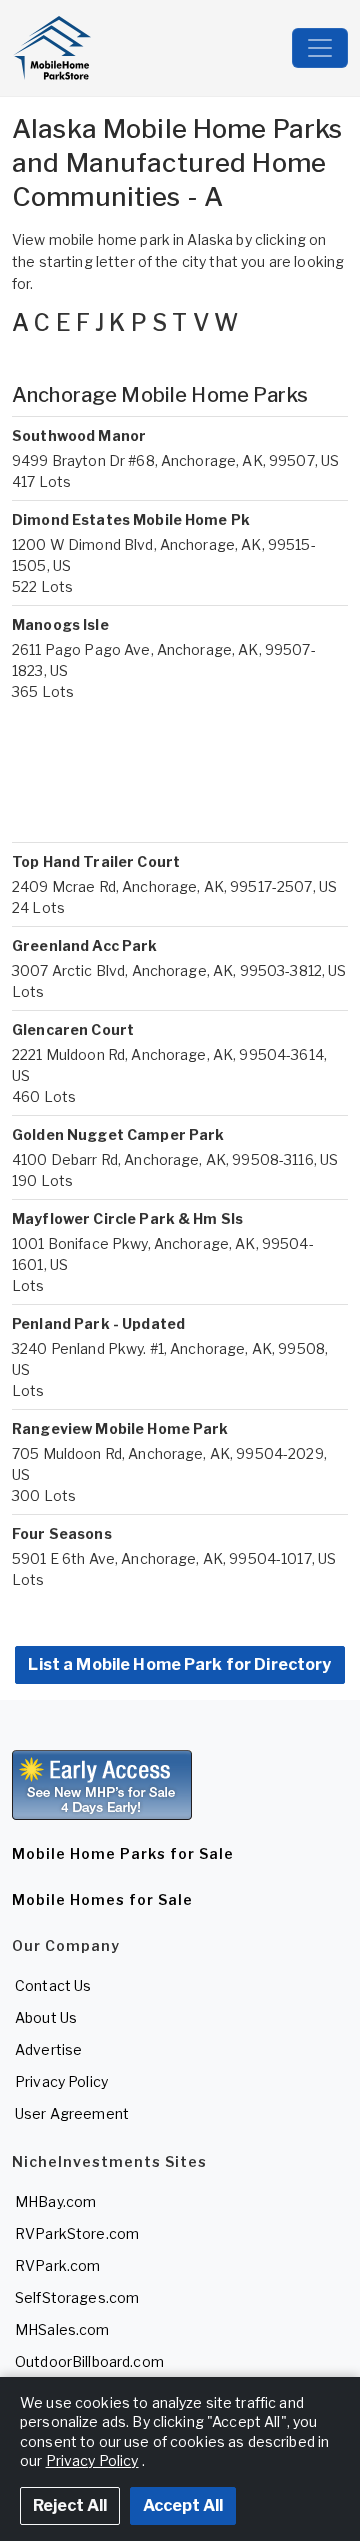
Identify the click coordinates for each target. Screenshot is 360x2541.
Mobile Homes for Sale (102, 1899)
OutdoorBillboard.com (89, 2361)
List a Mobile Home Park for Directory (179, 1664)
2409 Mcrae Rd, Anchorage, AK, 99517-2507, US (174, 886)
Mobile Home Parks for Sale (123, 1853)
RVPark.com (57, 2265)
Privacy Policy (61, 2081)
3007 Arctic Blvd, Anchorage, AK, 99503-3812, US (179, 970)
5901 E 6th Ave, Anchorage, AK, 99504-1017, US (174, 1558)
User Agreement (72, 2113)
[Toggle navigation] (320, 48)
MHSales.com (62, 2329)
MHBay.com (55, 2201)
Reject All (70, 2505)
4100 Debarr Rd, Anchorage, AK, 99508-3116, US (175, 1159)
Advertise (48, 2049)
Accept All (183, 2505)
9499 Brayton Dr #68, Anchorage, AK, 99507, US (175, 460)
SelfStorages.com (77, 2297)
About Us (46, 2017)
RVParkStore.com (77, 2233)
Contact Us (53, 1985)
